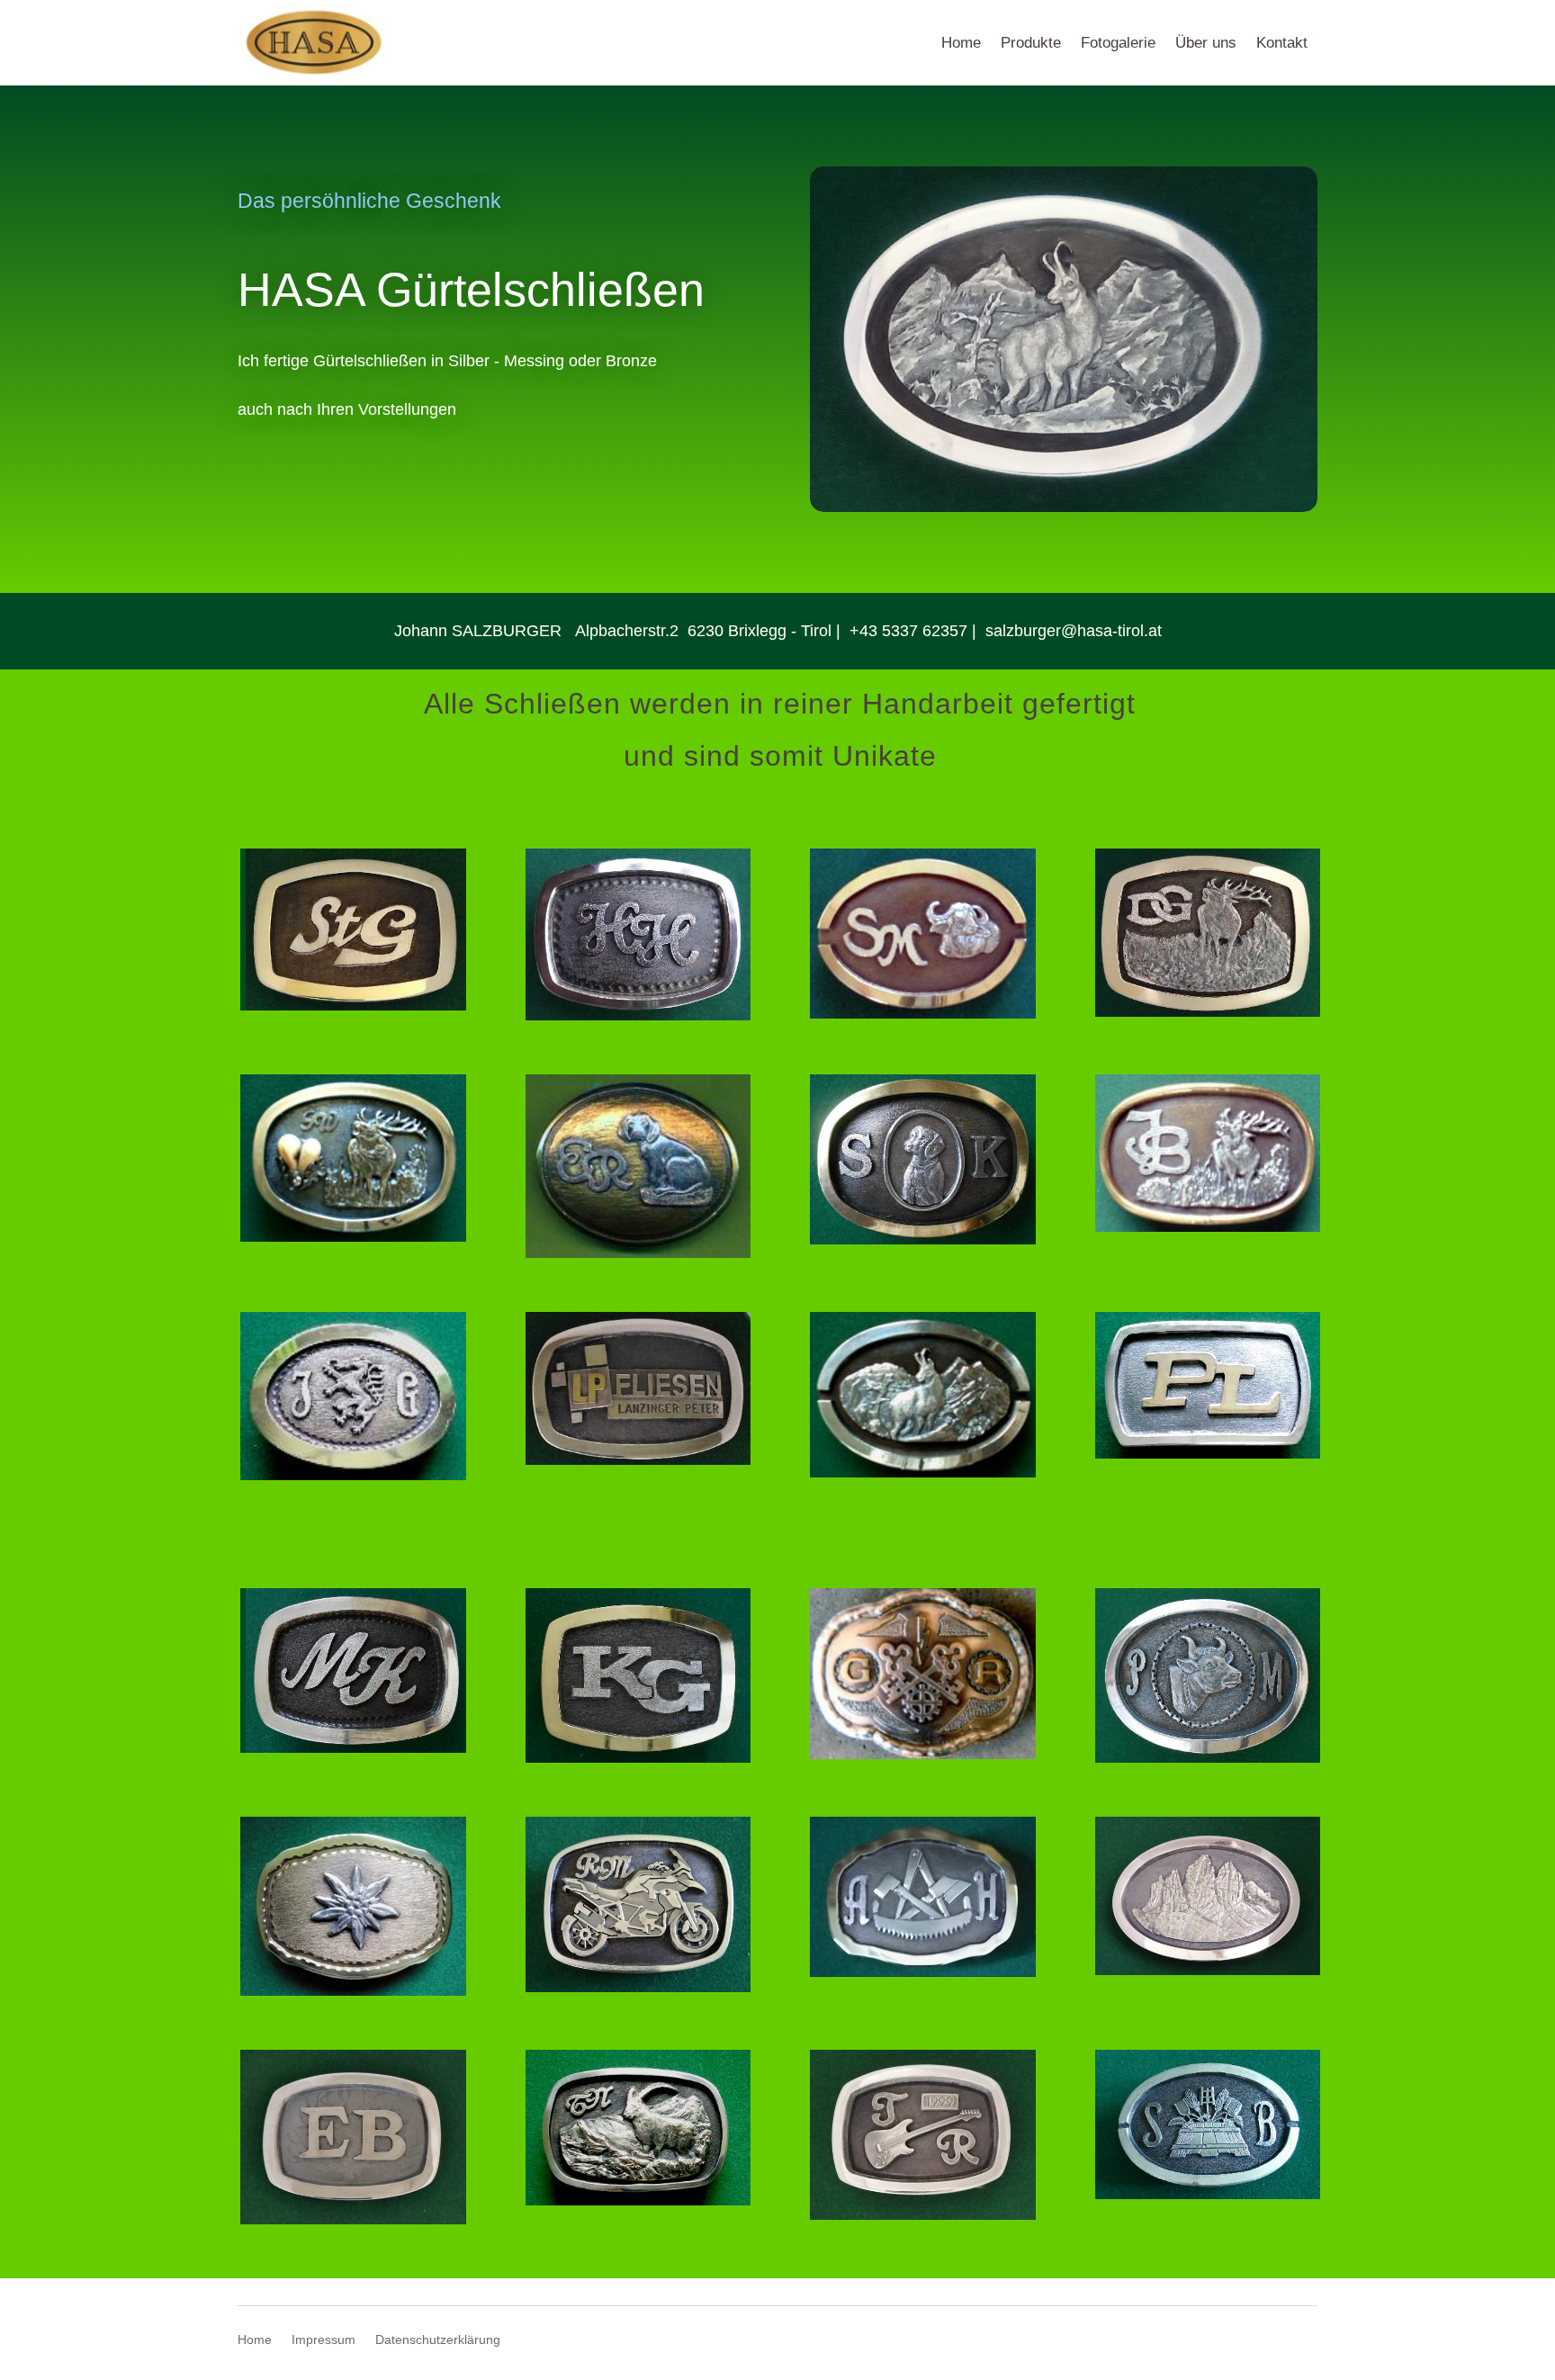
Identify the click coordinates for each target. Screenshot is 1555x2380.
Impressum (324, 2340)
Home (961, 43)
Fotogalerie (1118, 43)
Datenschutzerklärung (438, 2340)
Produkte (1031, 43)
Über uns (1206, 43)
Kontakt (1282, 43)
